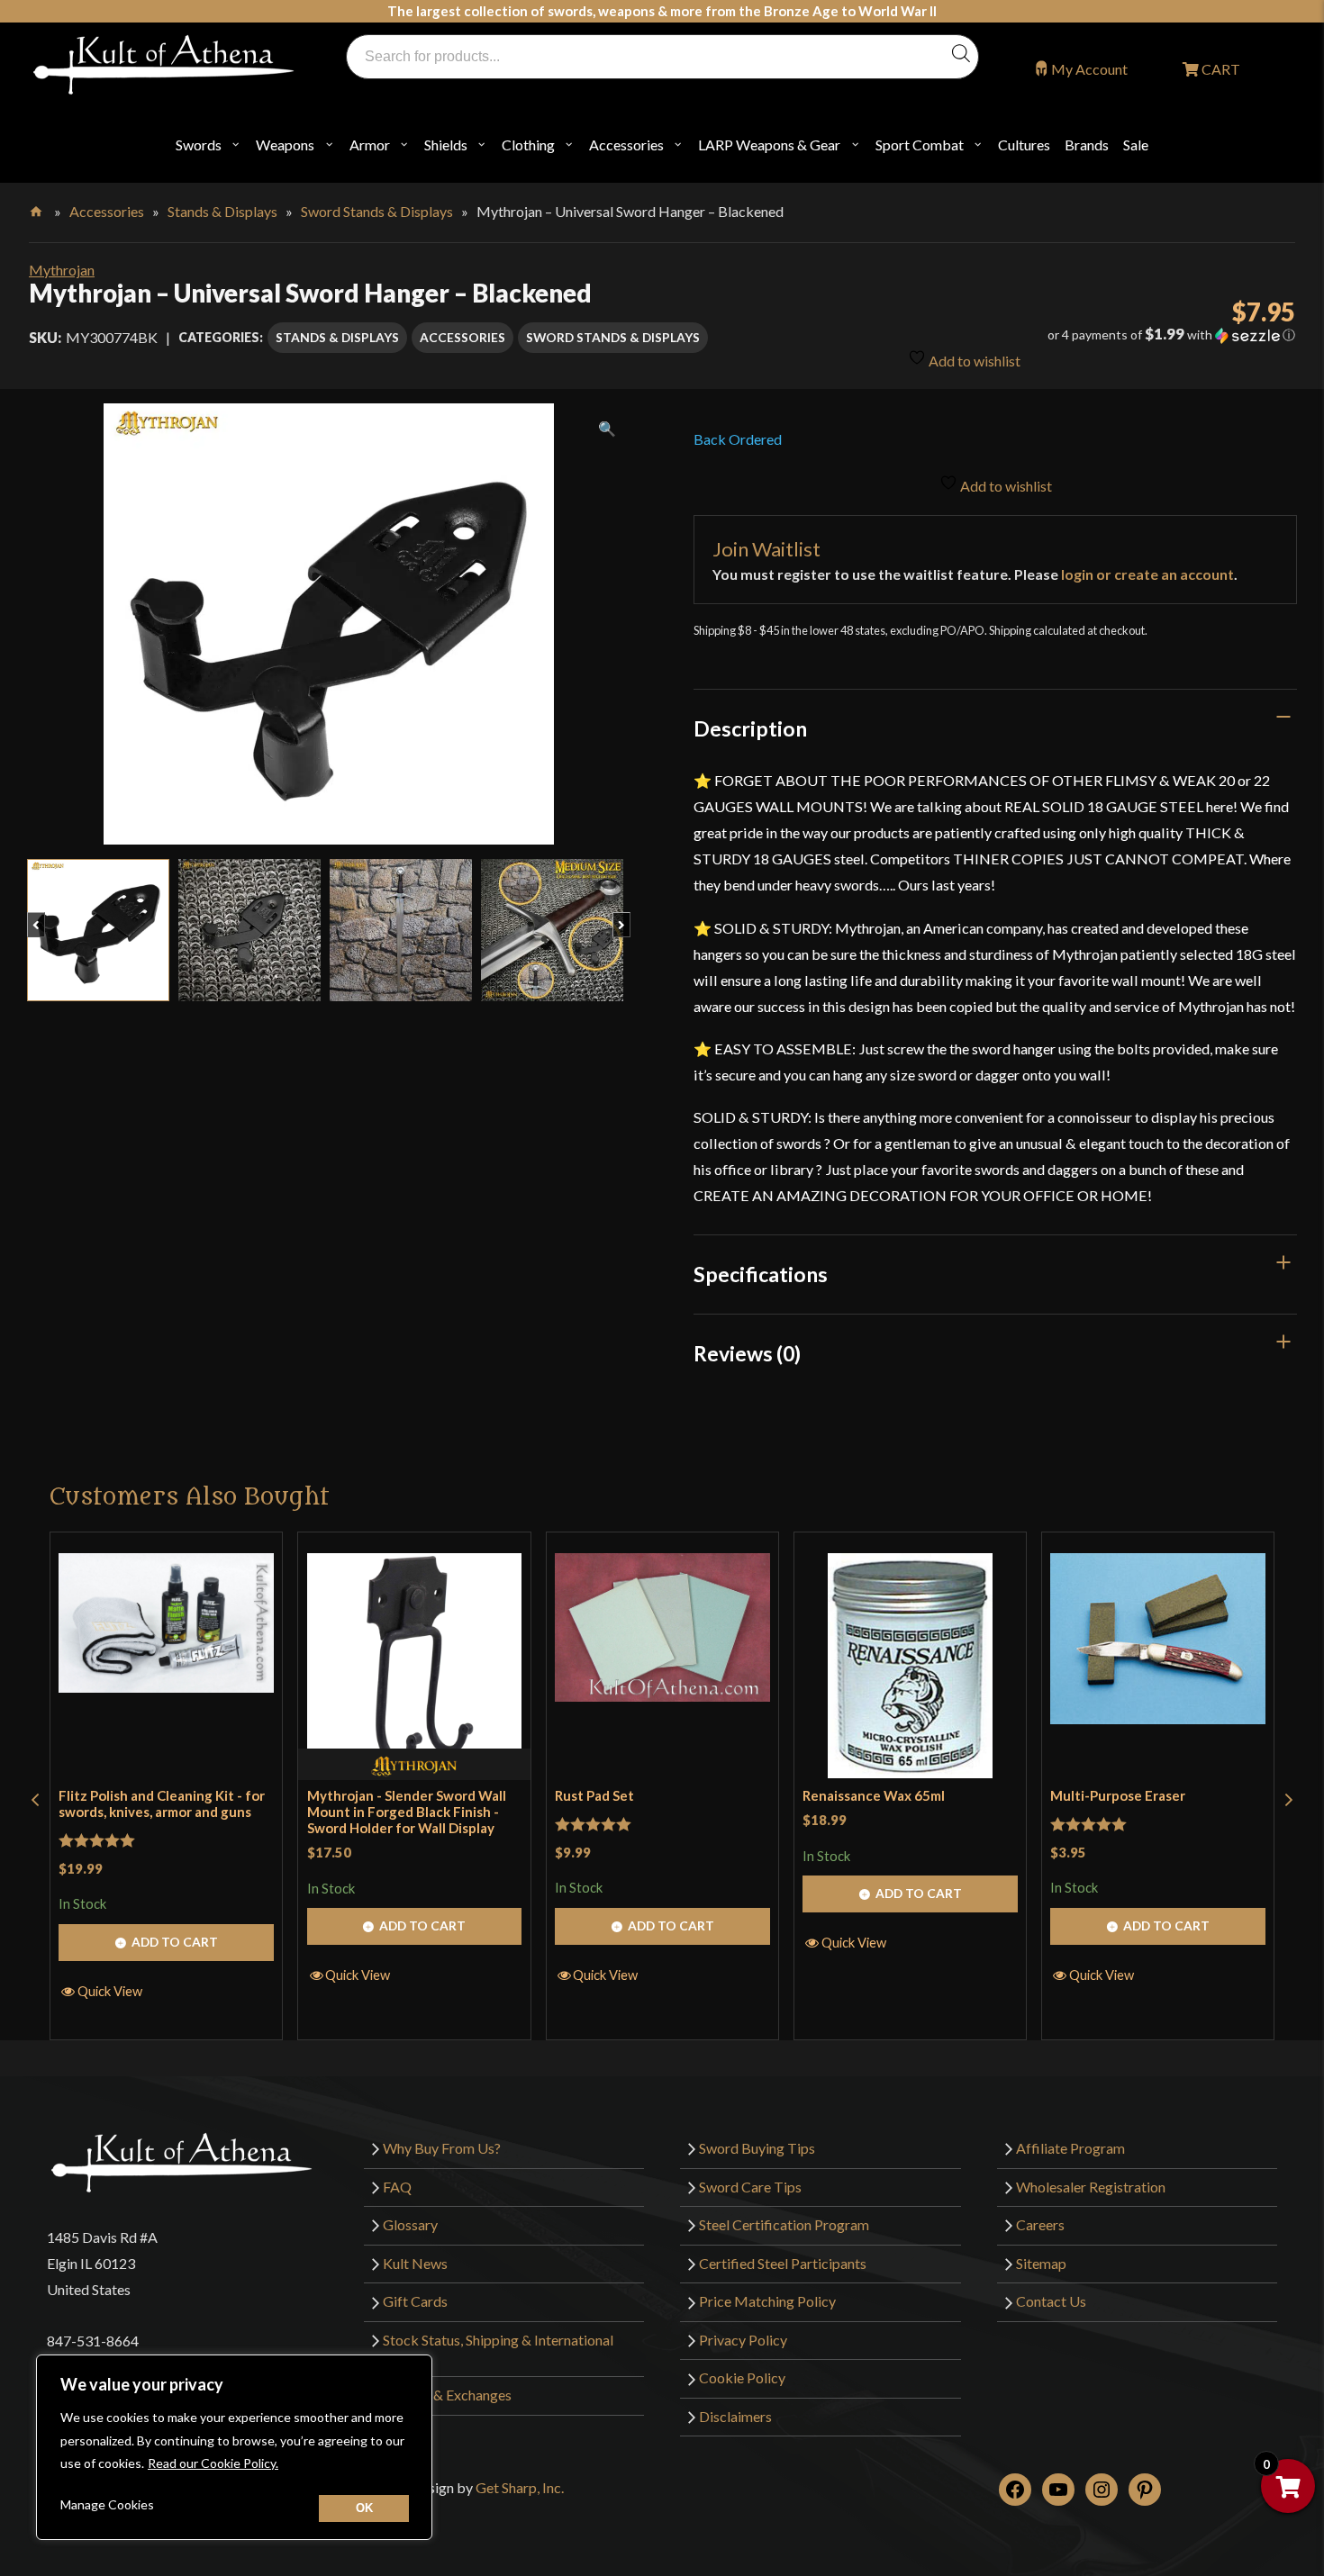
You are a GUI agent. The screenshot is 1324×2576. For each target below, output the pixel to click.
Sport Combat (920, 145)
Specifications (761, 1274)
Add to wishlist (973, 361)
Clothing (528, 145)
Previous (45, 915)
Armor (370, 145)
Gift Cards (415, 2301)
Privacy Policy (743, 2340)
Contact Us (1051, 2301)
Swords (199, 145)
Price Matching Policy (767, 2301)
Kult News (415, 2263)
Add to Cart (175, 1942)
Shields (446, 145)
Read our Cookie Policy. (213, 2463)
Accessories (626, 145)
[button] (1097, 335)
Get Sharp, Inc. (520, 2487)
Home (37, 208)
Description (750, 728)
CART (1220, 69)
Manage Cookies (107, 2504)
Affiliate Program (1070, 2148)
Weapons (285, 145)
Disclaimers (735, 2416)
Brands (1087, 145)
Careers (1040, 2224)
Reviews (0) (747, 1353)
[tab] (995, 728)
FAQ (397, 2187)
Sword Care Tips (750, 2187)
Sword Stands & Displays (377, 211)
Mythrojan (62, 270)
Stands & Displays (222, 211)
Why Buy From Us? (442, 2148)
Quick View (110, 1991)
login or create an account (1147, 574)
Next (630, 915)
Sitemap (1041, 2263)
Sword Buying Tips (757, 2148)
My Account (1089, 69)
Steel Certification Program (784, 2224)
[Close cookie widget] (364, 2508)
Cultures (1024, 145)
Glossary (410, 2224)
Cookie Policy (742, 2377)
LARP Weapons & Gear (769, 145)
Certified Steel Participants (783, 2263)
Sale (1136, 145)
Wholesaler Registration (1091, 2187)
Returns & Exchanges (447, 2395)
